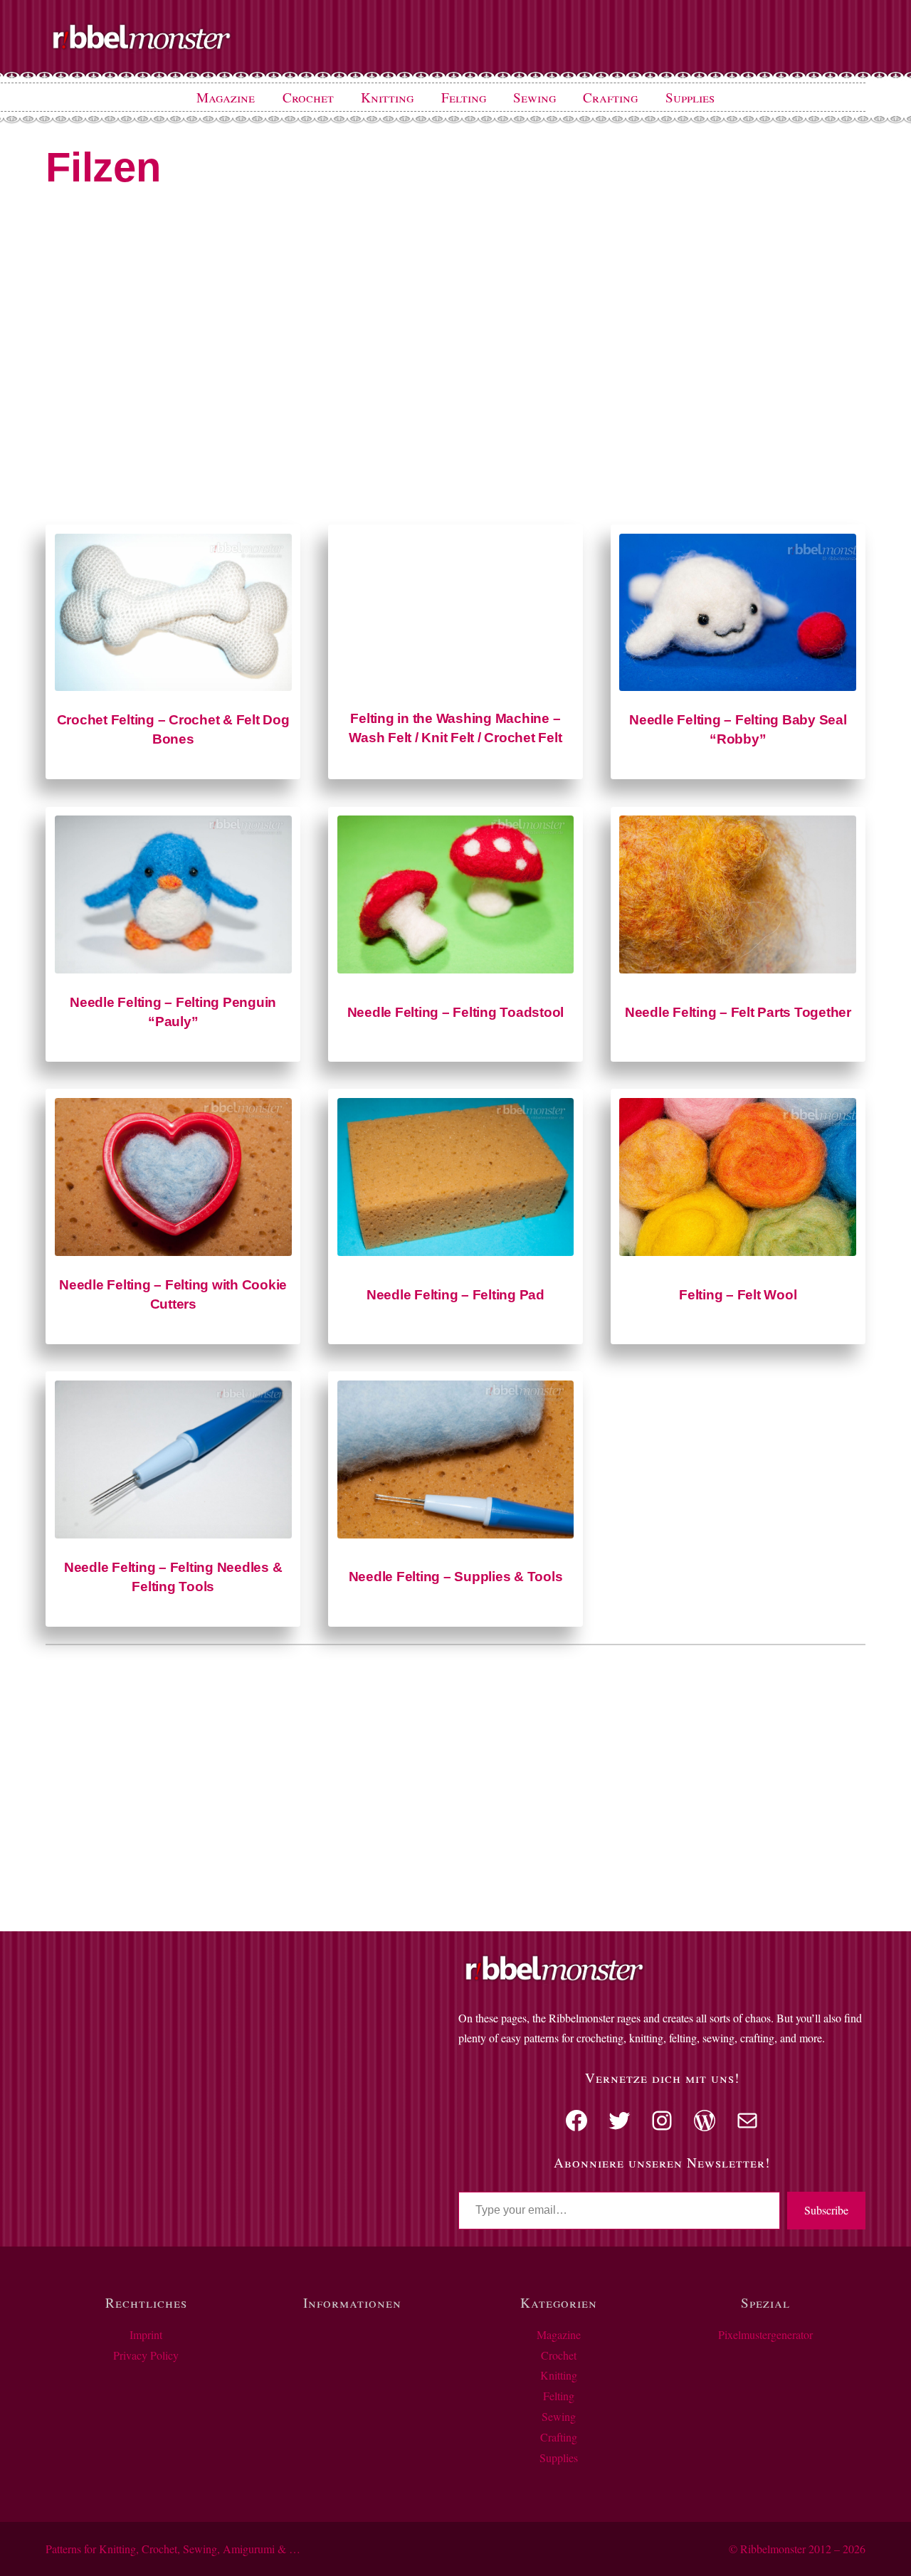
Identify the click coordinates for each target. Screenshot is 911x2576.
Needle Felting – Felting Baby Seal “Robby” (738, 729)
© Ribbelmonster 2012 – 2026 (797, 2549)
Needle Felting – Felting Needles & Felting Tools (173, 1577)
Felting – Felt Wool (738, 1295)
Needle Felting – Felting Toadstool (456, 1012)
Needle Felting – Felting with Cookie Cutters (173, 1294)
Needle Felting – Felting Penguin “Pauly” (173, 1012)
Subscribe (826, 2210)
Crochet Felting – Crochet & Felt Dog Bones (173, 729)
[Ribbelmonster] (142, 47)
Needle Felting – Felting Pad (455, 1295)
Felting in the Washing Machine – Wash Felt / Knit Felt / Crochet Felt (455, 728)
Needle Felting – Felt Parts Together (738, 1012)
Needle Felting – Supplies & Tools (456, 1577)
